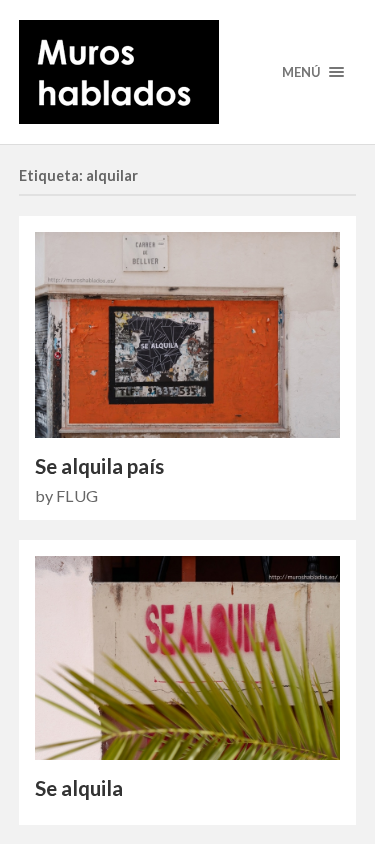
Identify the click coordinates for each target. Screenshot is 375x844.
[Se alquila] (188, 658)
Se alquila (79, 788)
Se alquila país (99, 466)
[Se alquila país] (188, 334)
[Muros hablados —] (188, 72)
